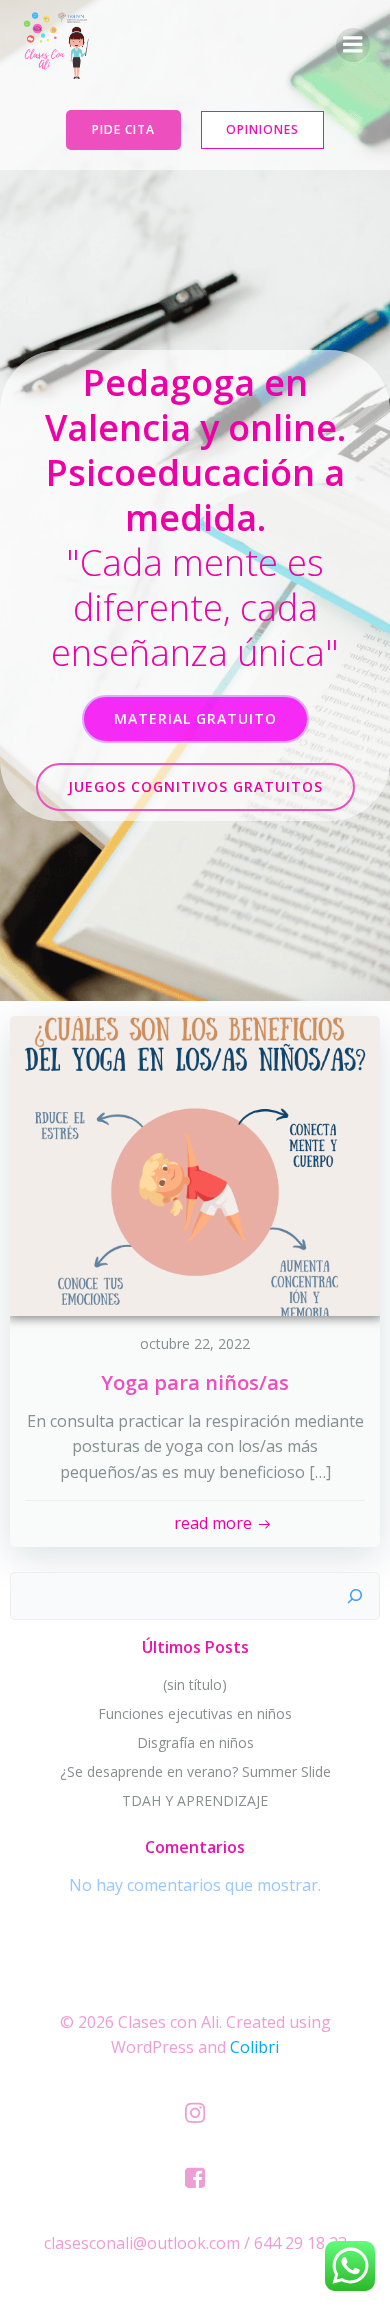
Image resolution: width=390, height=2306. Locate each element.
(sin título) (195, 1684)
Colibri (254, 2047)
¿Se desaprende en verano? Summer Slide (195, 1771)
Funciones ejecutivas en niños (195, 1713)
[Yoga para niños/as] (195, 1164)
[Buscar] (355, 1596)
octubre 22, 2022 (195, 1343)
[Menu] (353, 45)
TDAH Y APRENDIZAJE (195, 1800)
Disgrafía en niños (195, 1742)
